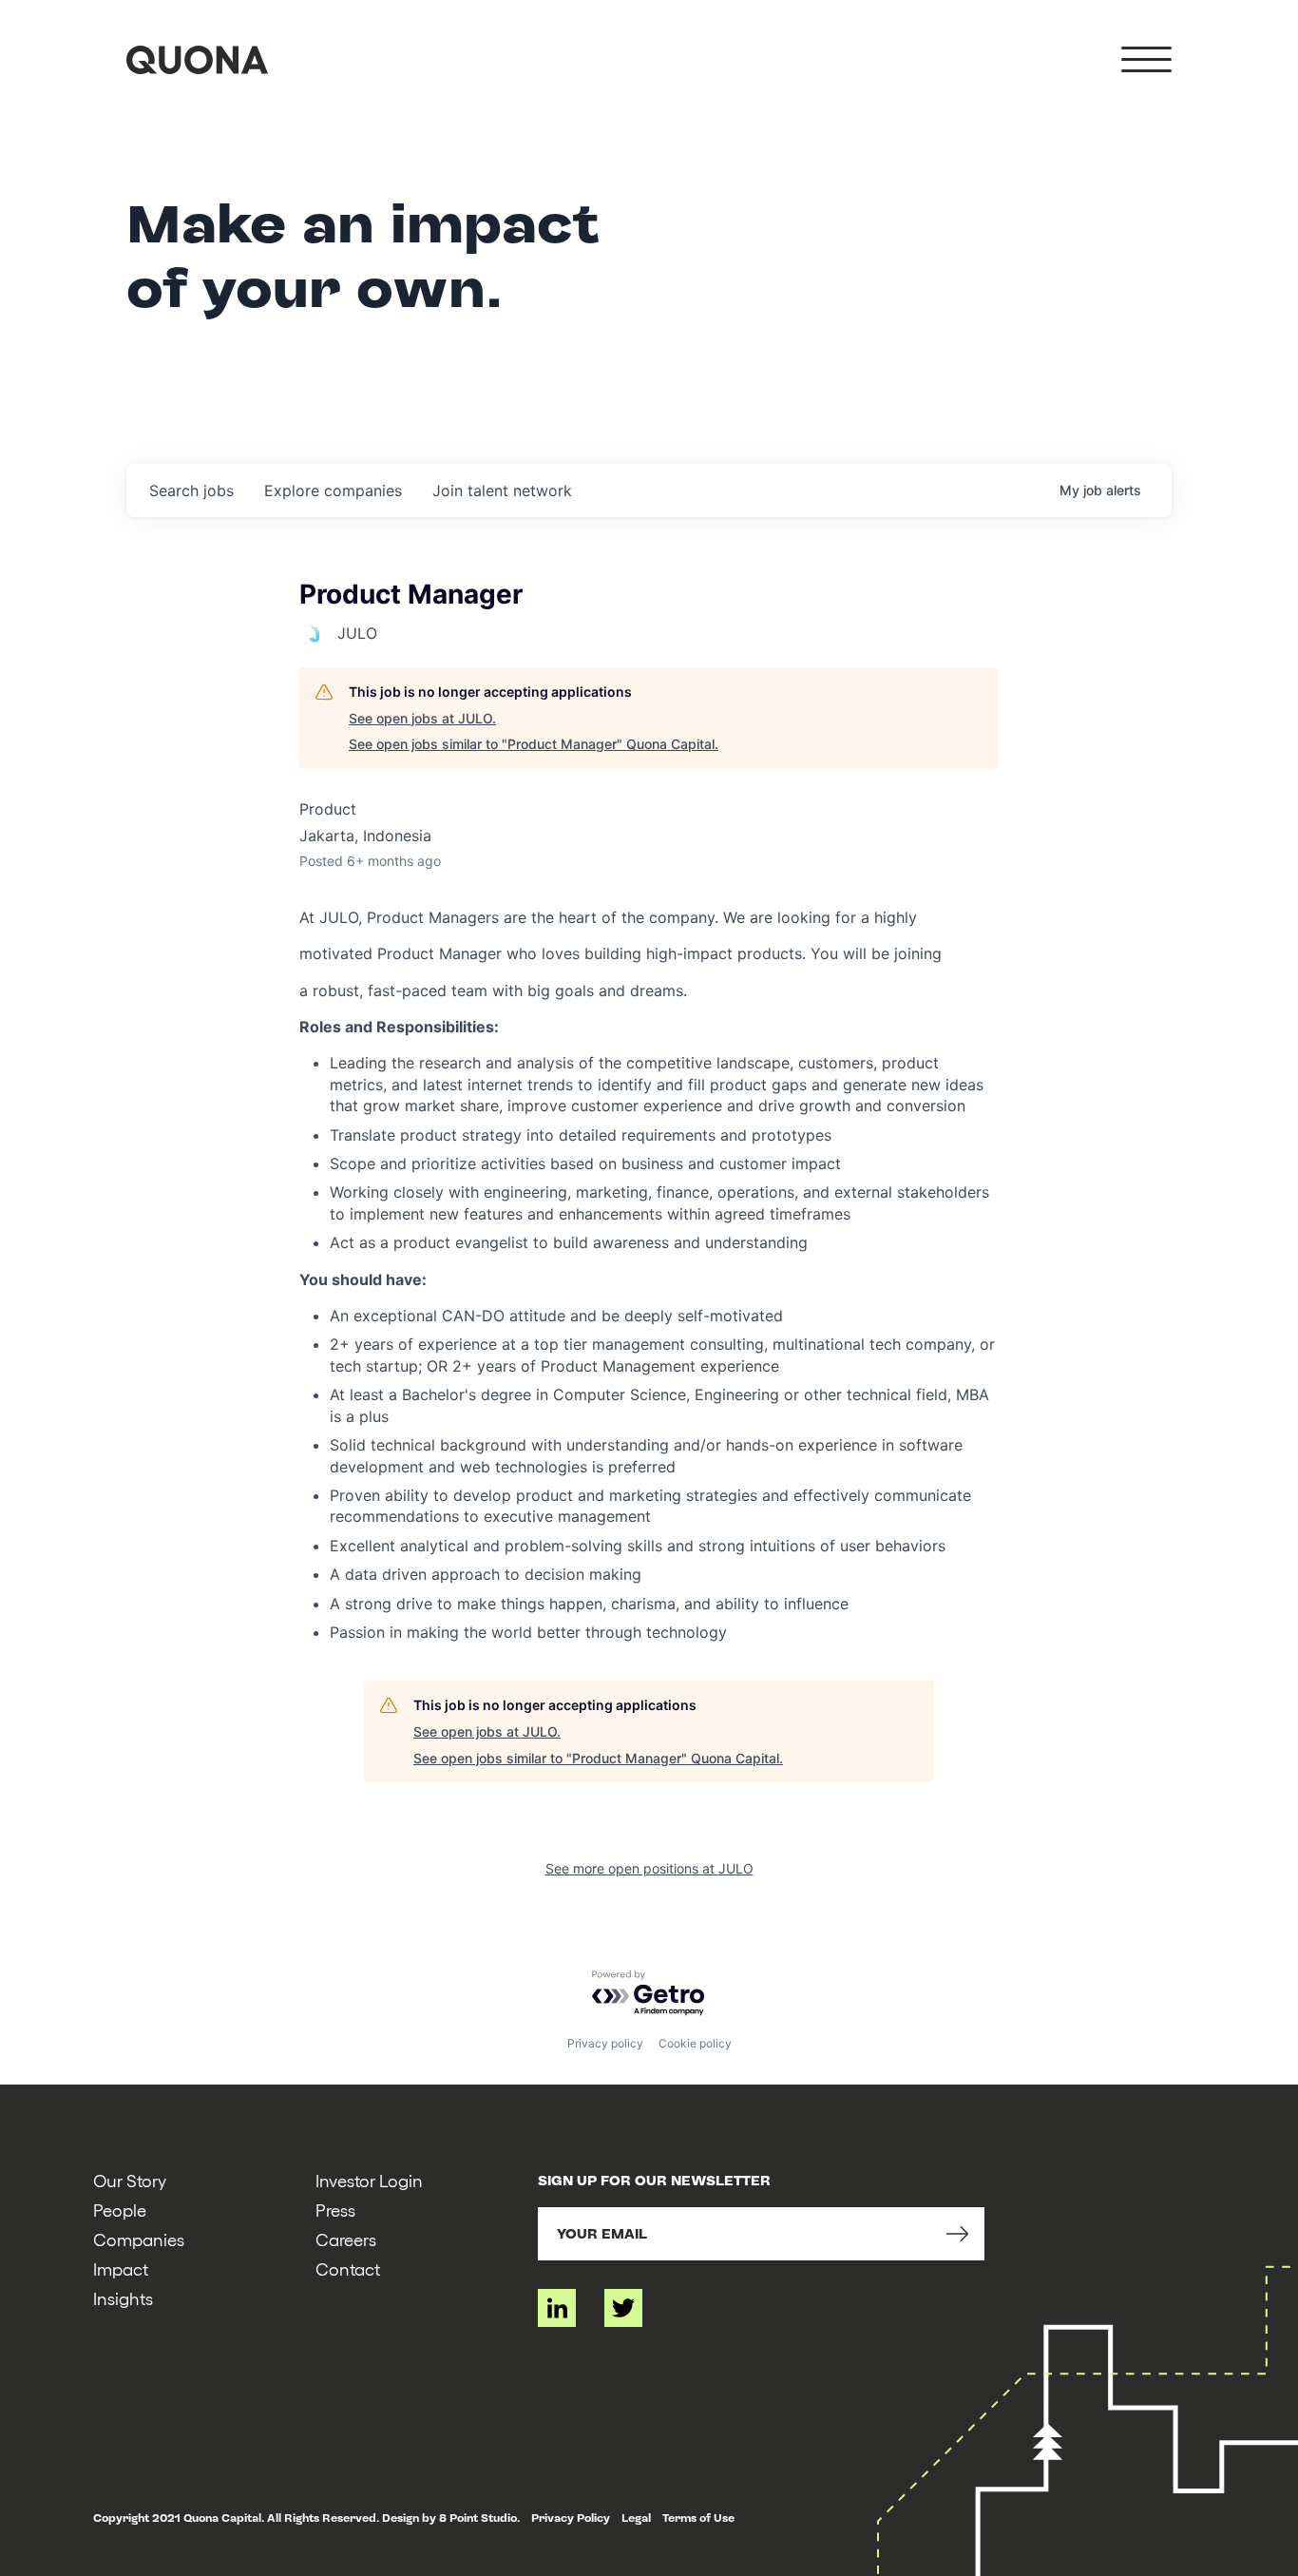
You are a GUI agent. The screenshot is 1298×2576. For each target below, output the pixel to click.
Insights (123, 2298)
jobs (191, 490)
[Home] (197, 60)
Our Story (130, 2180)
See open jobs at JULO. (422, 718)
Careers (346, 2239)
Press (335, 2210)
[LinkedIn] (557, 2308)
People (120, 2210)
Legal (636, 2518)
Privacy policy (605, 2043)
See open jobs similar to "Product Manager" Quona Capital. (534, 744)
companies (333, 490)
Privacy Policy (571, 2518)
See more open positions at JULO (649, 1868)
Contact (348, 2268)
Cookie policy (695, 2043)
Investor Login (369, 2180)
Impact (121, 2268)
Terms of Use (698, 2518)
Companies (139, 2239)
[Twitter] (623, 2308)
